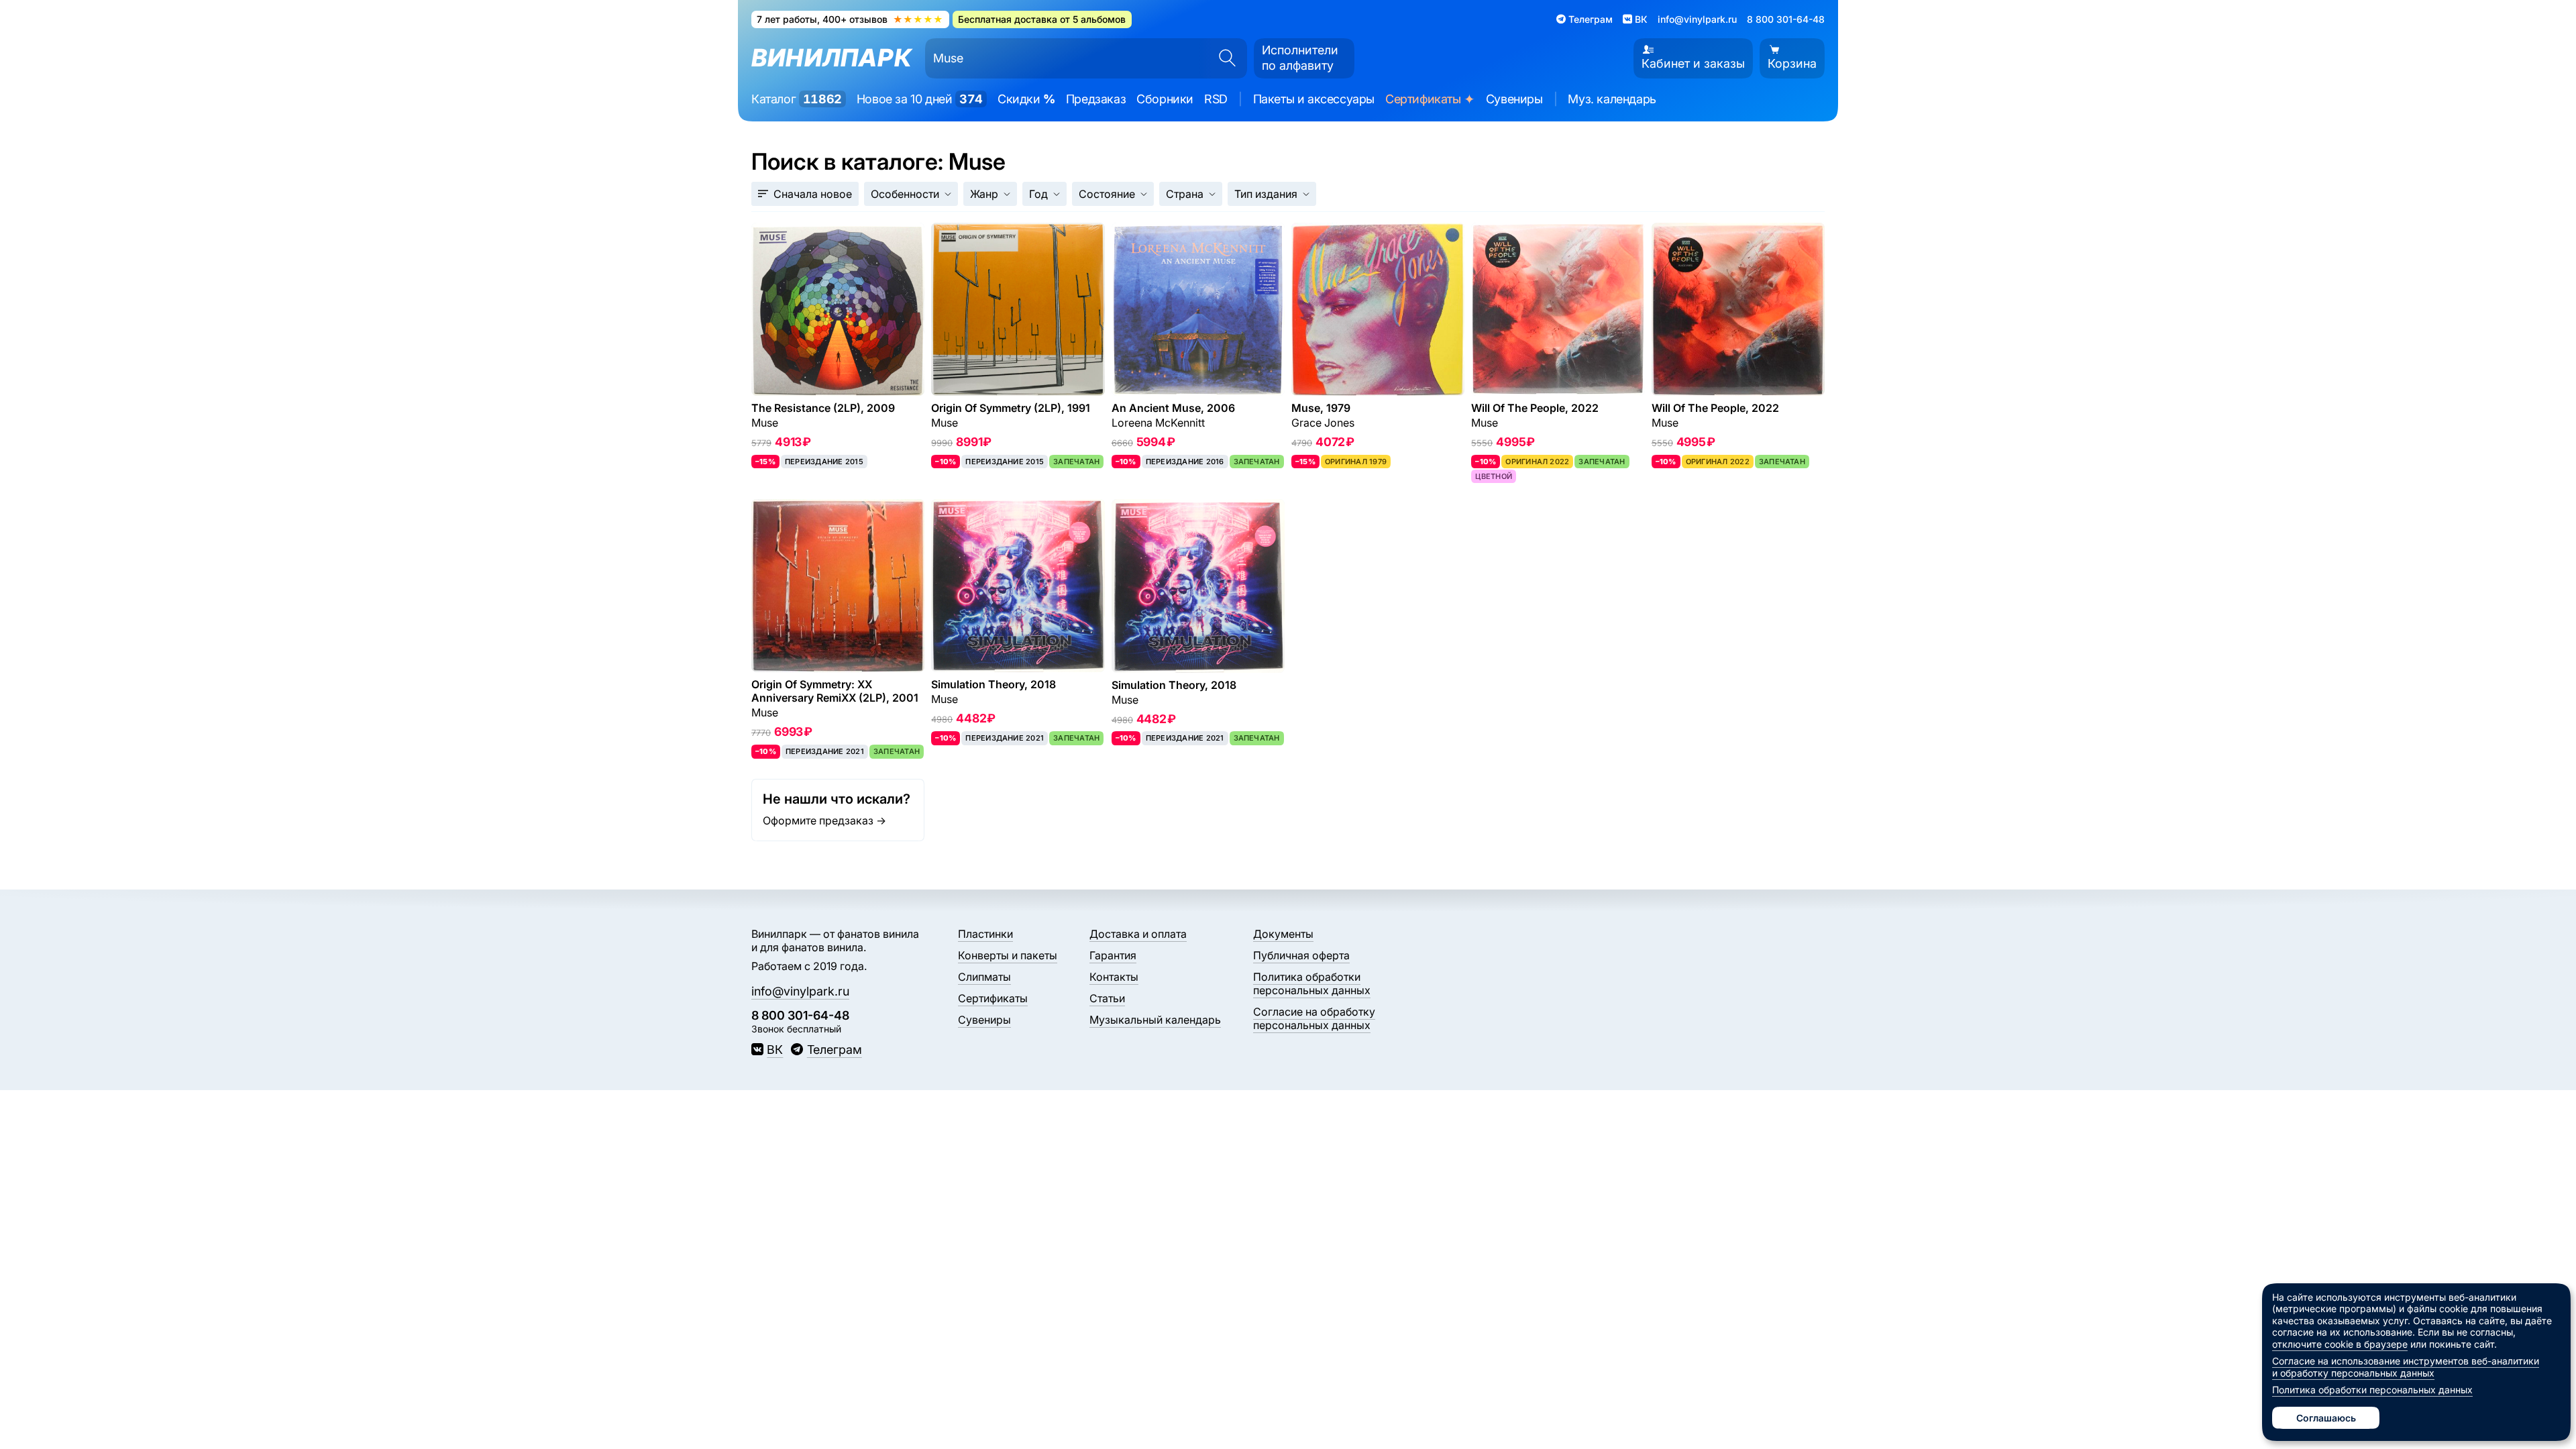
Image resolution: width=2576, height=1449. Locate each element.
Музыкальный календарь (1155, 1020)
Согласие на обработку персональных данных (1314, 1018)
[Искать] (1223, 58)
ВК (775, 1050)
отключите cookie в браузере (2340, 1344)
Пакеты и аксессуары (1314, 99)
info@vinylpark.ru (1697, 19)
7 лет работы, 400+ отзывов (850, 19)
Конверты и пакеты (1008, 955)
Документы (1283, 934)
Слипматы (984, 977)
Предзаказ (1096, 99)
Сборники (1165, 99)
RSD (1216, 99)
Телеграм (834, 1050)
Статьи (1107, 998)
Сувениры (1514, 99)
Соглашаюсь (2326, 1418)
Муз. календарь (1612, 99)
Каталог (797, 99)
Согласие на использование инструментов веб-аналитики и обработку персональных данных (2406, 1367)
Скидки (1026, 99)
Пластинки (985, 934)
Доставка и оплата (1138, 934)
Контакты (1114, 977)
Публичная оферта (1301, 955)
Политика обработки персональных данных (1312, 983)
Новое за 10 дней (920, 99)
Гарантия (1113, 955)
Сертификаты (1430, 100)
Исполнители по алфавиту (1300, 58)
